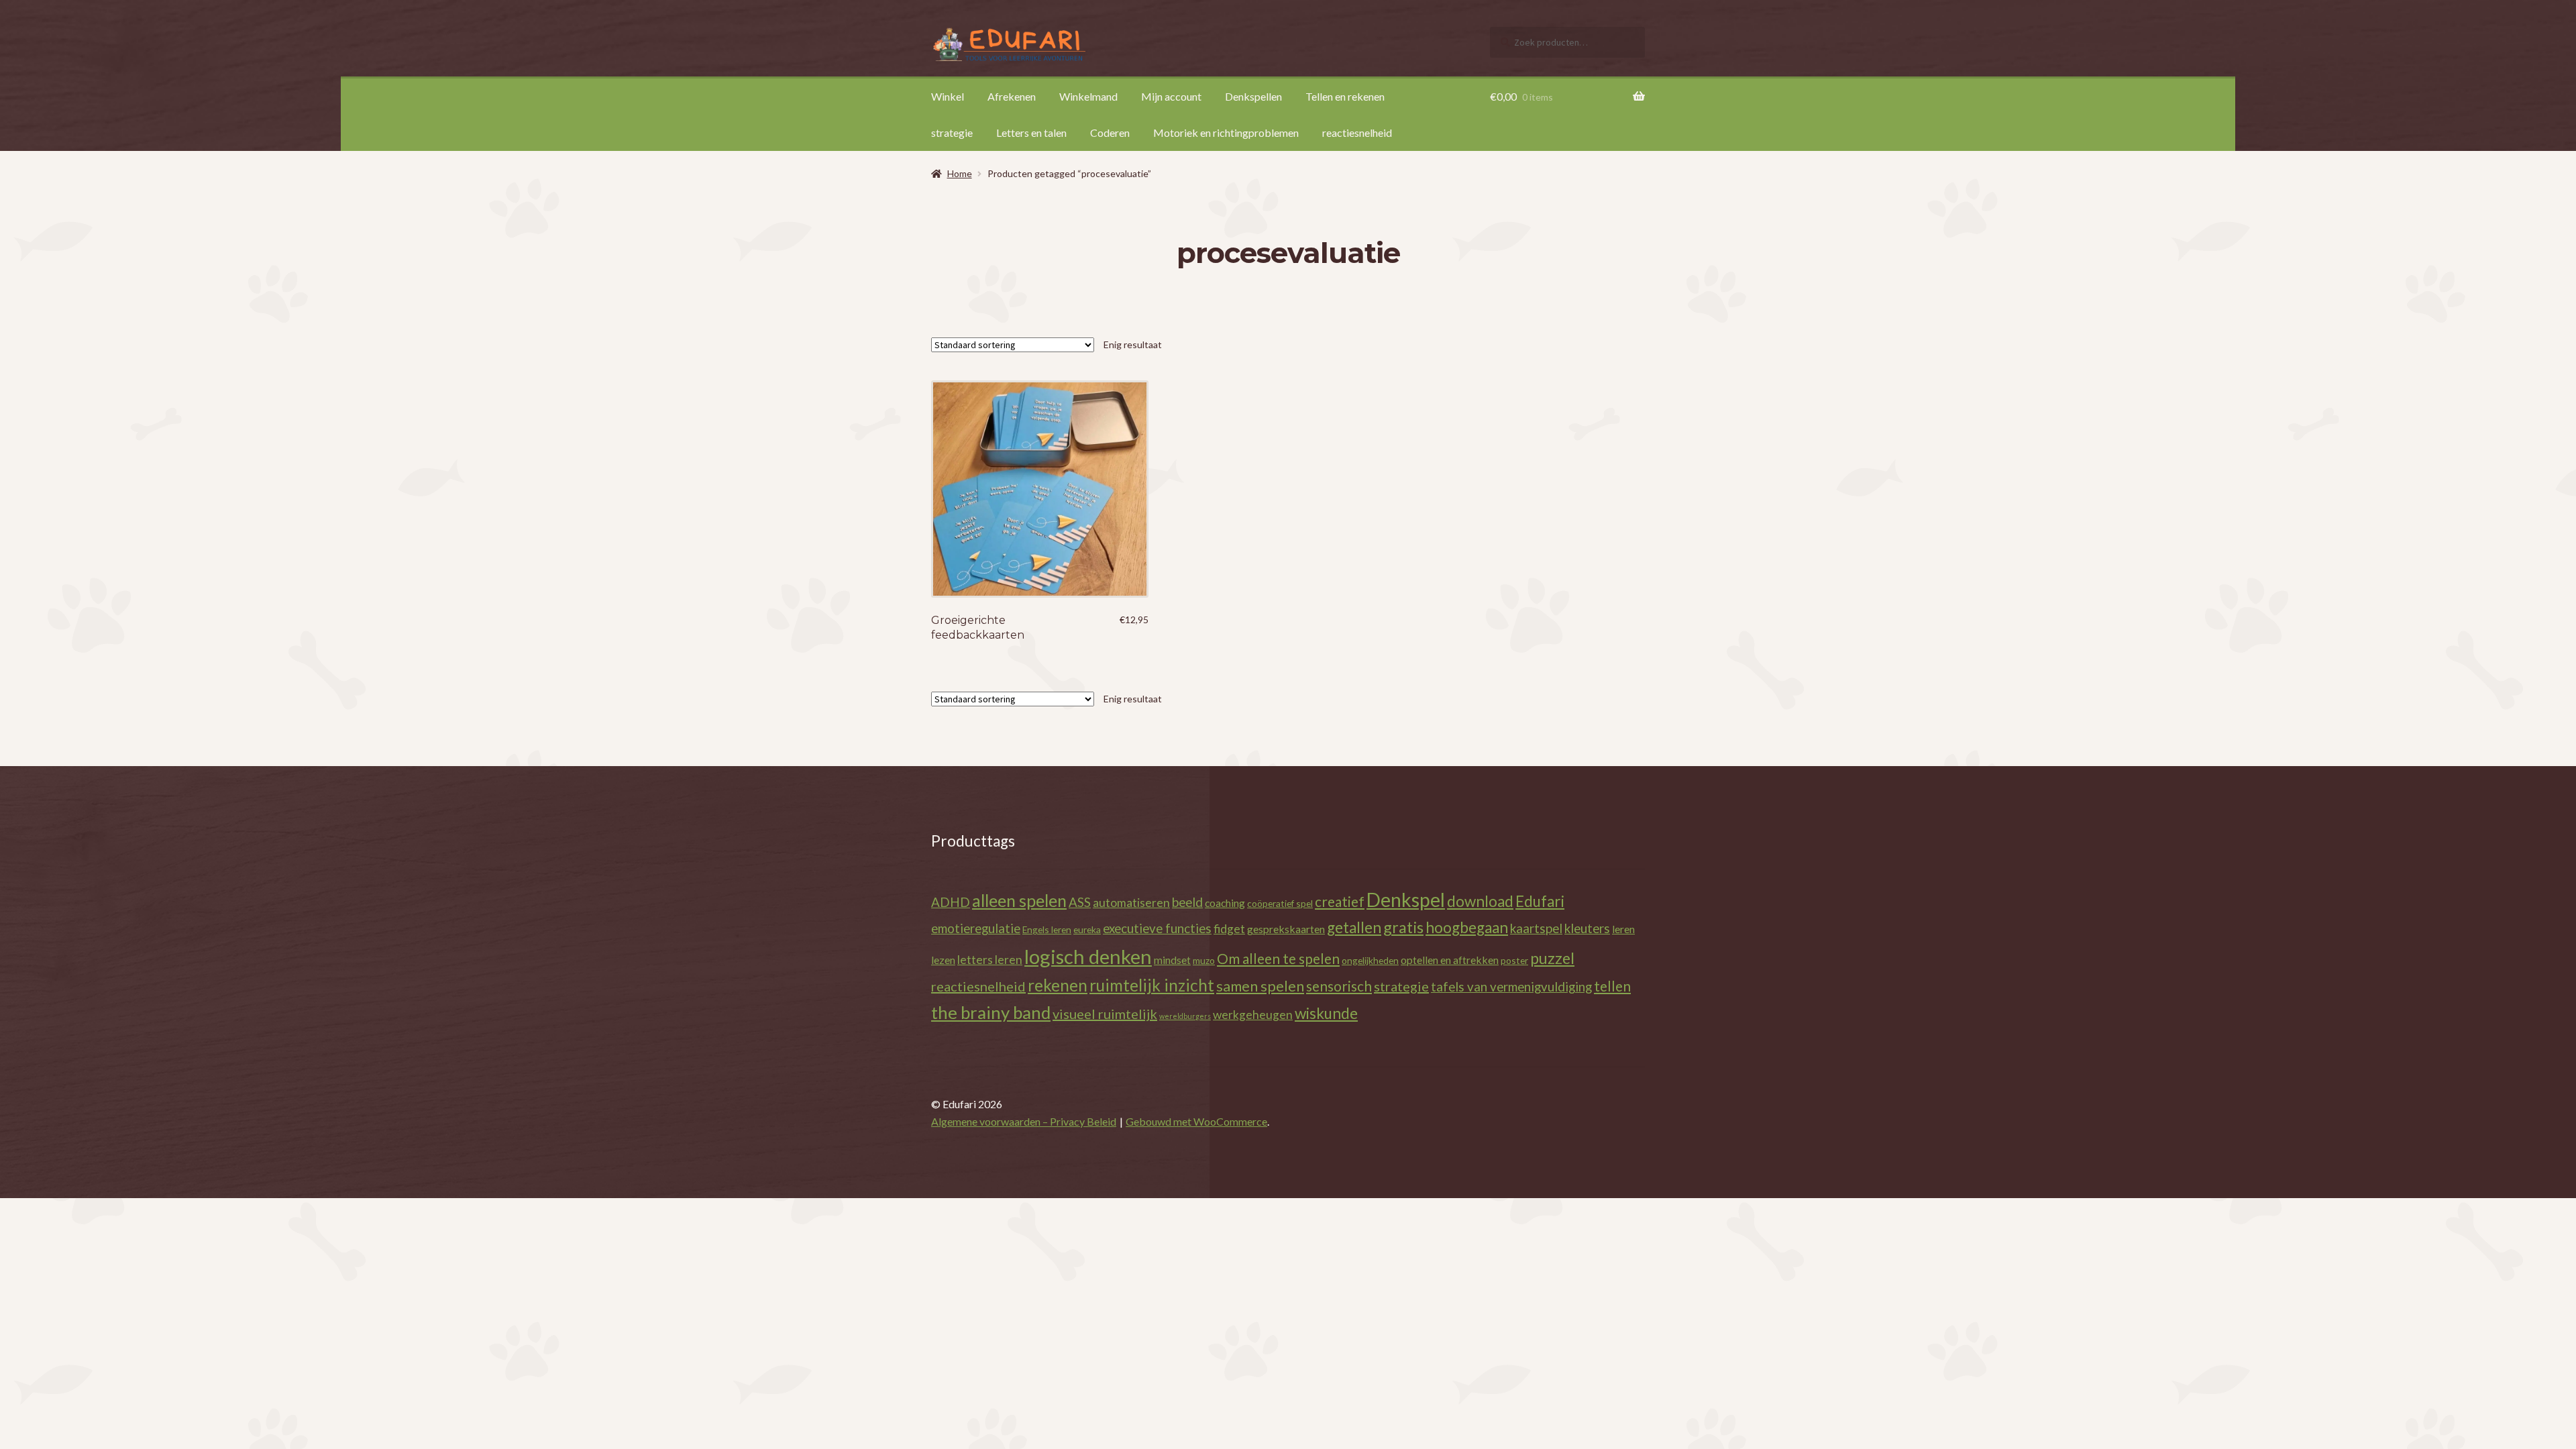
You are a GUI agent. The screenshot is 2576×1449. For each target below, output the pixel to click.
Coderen (1110, 132)
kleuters (1587, 928)
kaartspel (1536, 928)
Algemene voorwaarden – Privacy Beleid (1024, 1121)
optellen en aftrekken (1450, 960)
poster (1514, 960)
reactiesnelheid (1357, 132)
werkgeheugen (1253, 1015)
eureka (1087, 929)
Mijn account (1171, 96)
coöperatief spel (1280, 903)
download (1480, 901)
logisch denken (1088, 956)
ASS (1080, 902)
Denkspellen (1253, 96)
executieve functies (1157, 928)
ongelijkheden (1370, 960)
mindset (1172, 960)
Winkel (948, 96)
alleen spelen (1019, 900)
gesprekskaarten (1286, 929)
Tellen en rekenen (1345, 96)
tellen (1612, 986)
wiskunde (1326, 1013)
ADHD (951, 902)
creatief (1340, 901)
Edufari (1540, 901)
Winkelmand (1088, 96)
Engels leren (1047, 929)
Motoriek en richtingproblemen (1226, 132)
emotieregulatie (976, 928)
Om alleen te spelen (1278, 958)
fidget (1229, 929)
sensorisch (1339, 986)
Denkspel (1406, 900)
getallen (1354, 927)
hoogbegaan (1467, 927)
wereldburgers (1185, 1016)
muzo (1204, 960)
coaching (1225, 903)
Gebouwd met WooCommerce (1196, 1121)
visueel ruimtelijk (1105, 1014)
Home (960, 173)
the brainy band (991, 1012)
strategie (952, 132)
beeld (1187, 902)
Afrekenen (1012, 96)
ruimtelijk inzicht (1152, 985)
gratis (1403, 927)
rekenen (1058, 985)
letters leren (990, 960)
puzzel (1552, 958)
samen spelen (1260, 986)
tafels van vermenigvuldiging (1511, 986)
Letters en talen (1031, 132)
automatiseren (1131, 903)
